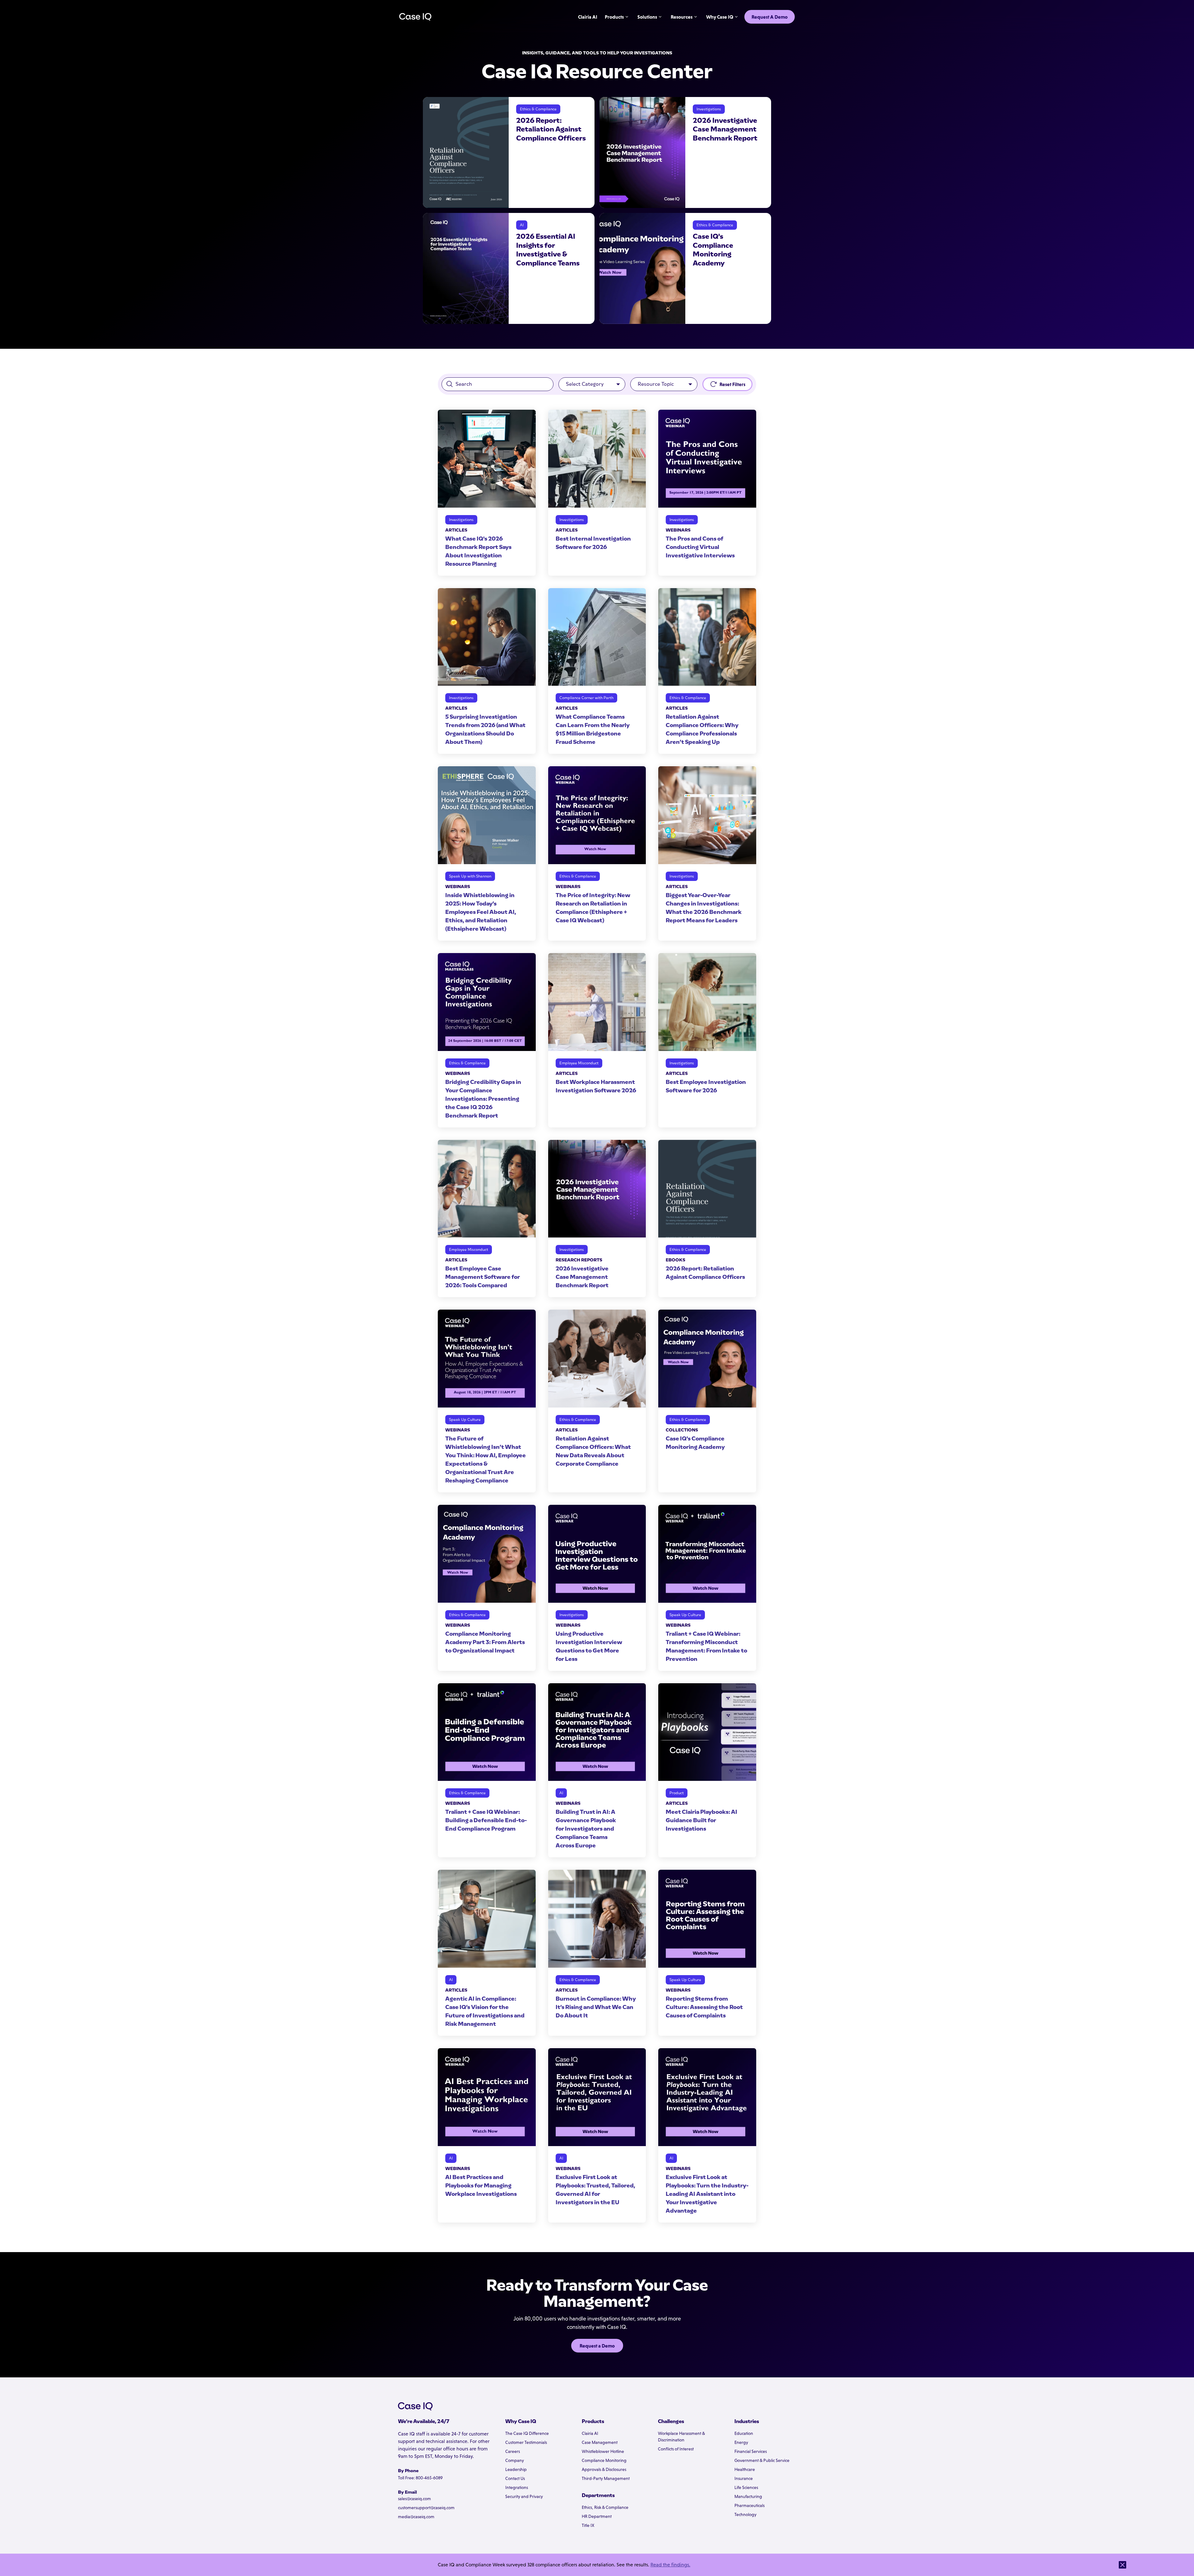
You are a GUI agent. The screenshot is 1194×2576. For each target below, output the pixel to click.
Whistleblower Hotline (603, 2451)
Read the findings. (670, 2565)
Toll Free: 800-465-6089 (420, 2478)
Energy (741, 2442)
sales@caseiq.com (414, 2499)
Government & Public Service (762, 2460)
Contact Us (515, 2478)
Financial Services (751, 2451)
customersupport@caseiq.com (426, 2508)
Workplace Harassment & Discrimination (681, 2437)
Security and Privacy (524, 2496)
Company (515, 2460)
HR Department (597, 2516)
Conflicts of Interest (676, 2449)
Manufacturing (748, 2496)
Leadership (516, 2469)
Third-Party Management (606, 2478)
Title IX (588, 2525)
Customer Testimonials (526, 2442)
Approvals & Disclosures (604, 2469)
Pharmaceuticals (750, 2505)
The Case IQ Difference (527, 2433)
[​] (1122, 2565)
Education (744, 2433)
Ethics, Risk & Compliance (605, 2507)
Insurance (744, 2478)
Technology (745, 2514)
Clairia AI (590, 2433)
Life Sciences (746, 2487)
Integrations (517, 2487)
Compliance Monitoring (604, 2460)
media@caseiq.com (416, 2517)
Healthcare (745, 2469)
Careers (513, 2451)
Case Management (600, 2442)
